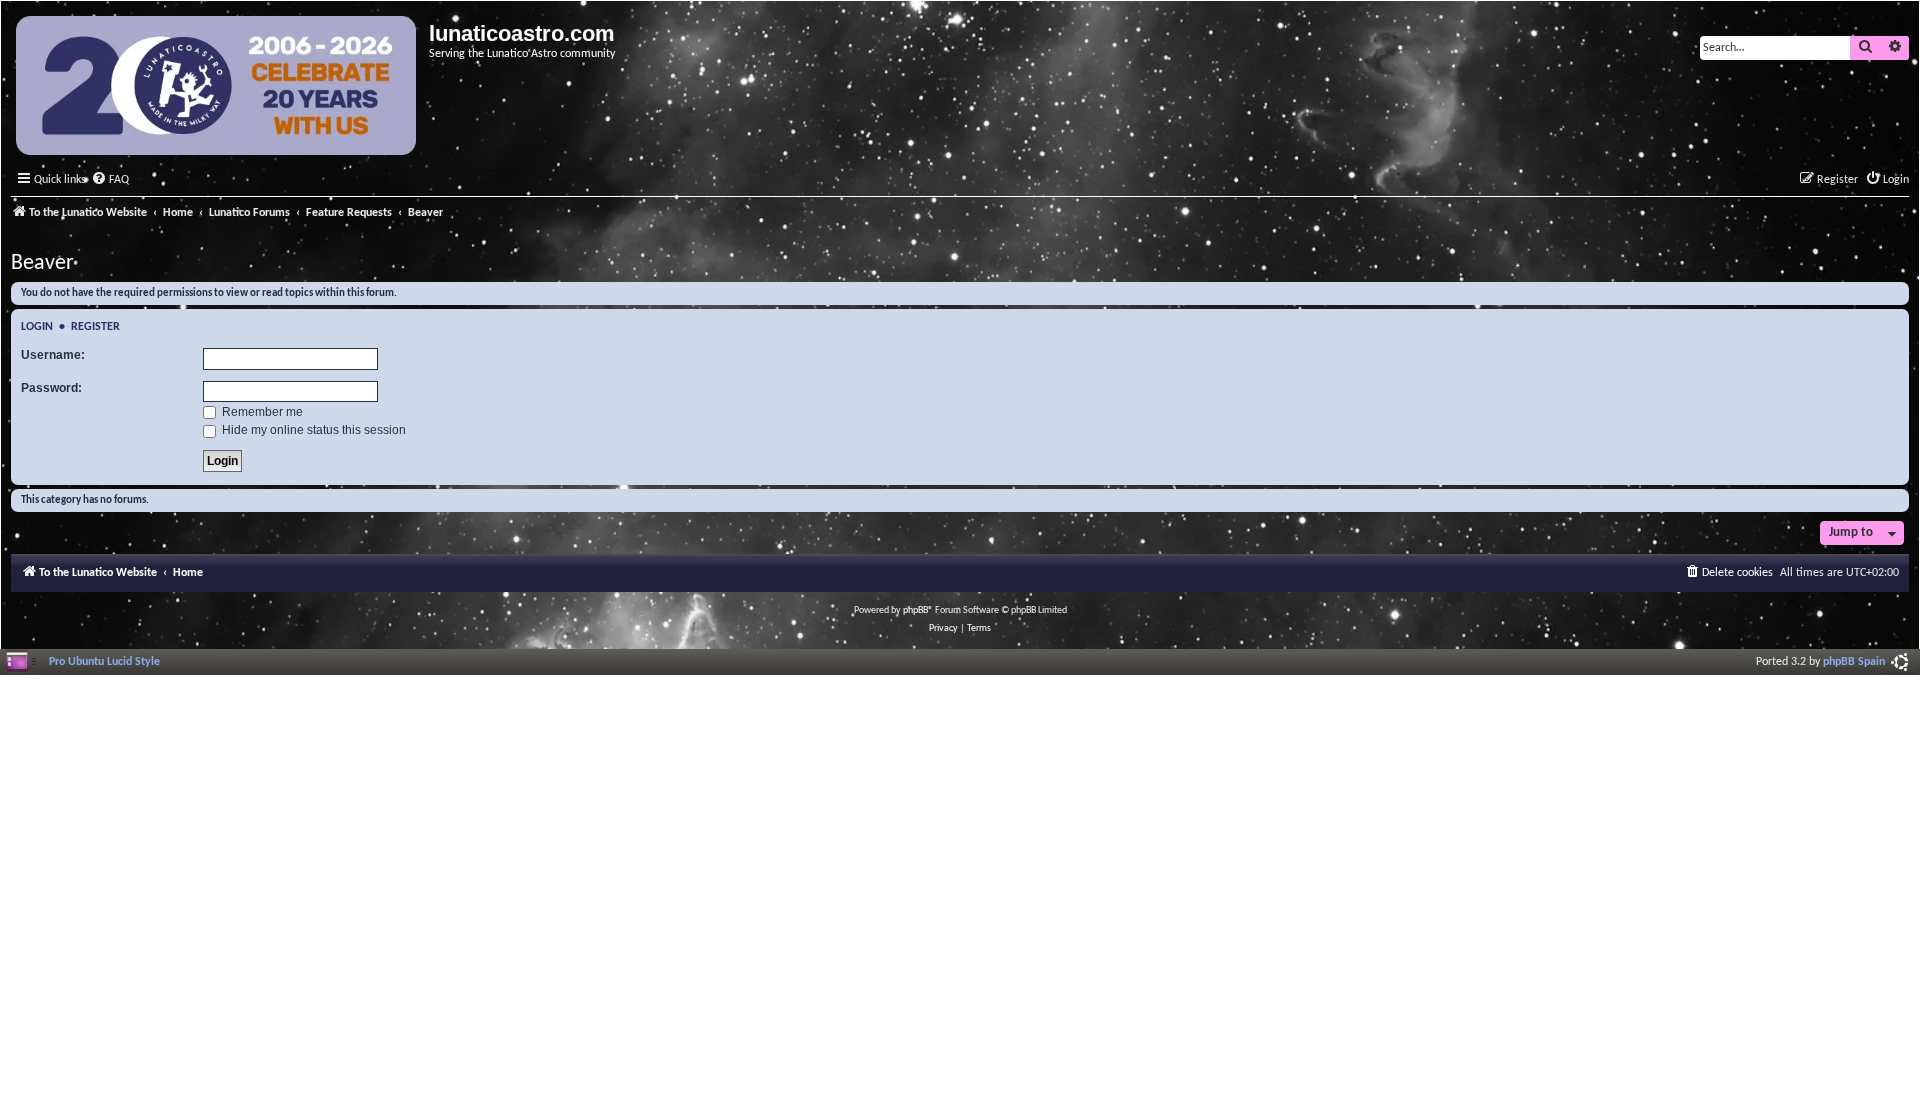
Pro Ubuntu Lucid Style (104, 662)
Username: (53, 355)
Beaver (42, 263)
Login (37, 327)
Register (95, 327)
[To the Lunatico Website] (217, 88)
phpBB (915, 610)
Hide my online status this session (312, 430)
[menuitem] (110, 180)
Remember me (261, 412)
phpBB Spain (1854, 662)
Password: (51, 388)
